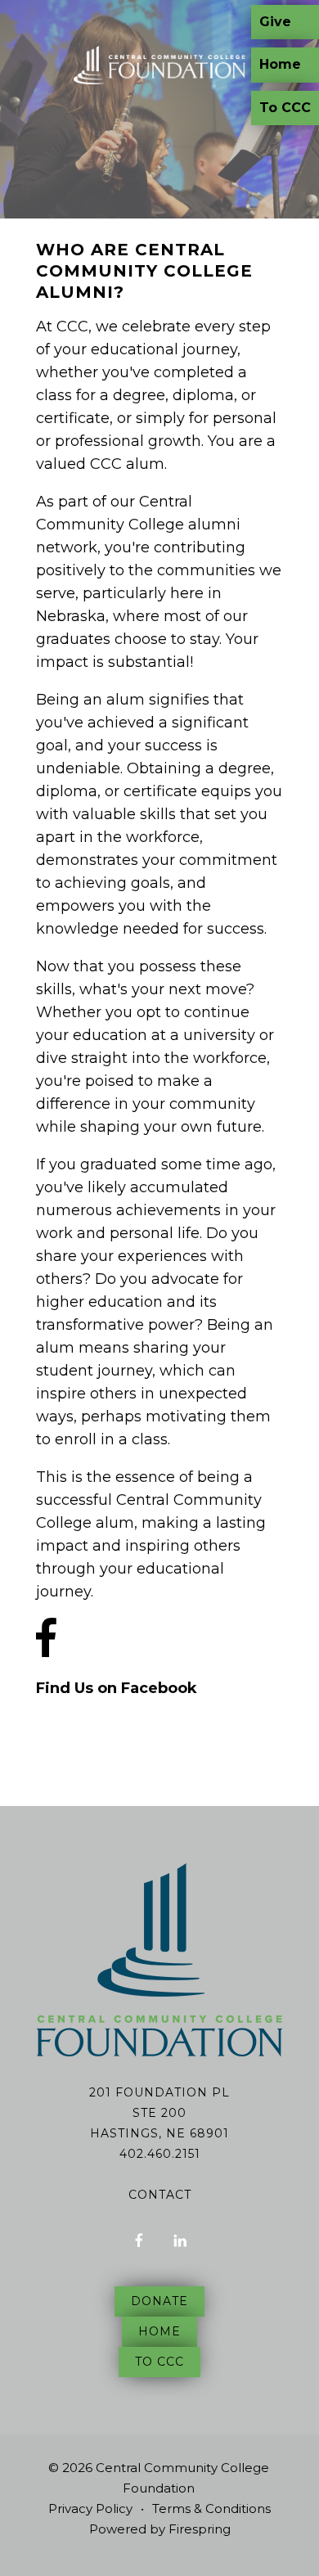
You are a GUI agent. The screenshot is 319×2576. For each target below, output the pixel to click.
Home (280, 64)
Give (275, 22)
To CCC (285, 108)
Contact (160, 2195)
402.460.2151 (160, 2154)
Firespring (200, 2529)
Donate (159, 2301)
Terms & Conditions (211, 2508)
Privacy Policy (90, 2508)
